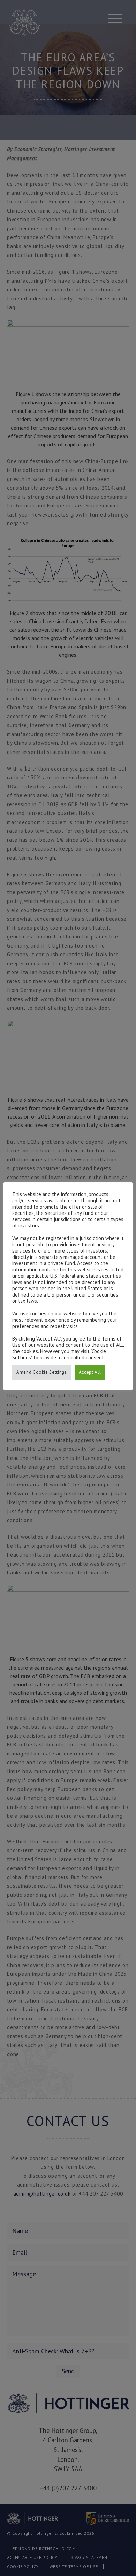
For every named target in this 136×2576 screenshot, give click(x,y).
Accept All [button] (90, 1372)
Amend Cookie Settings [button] (42, 1372)
